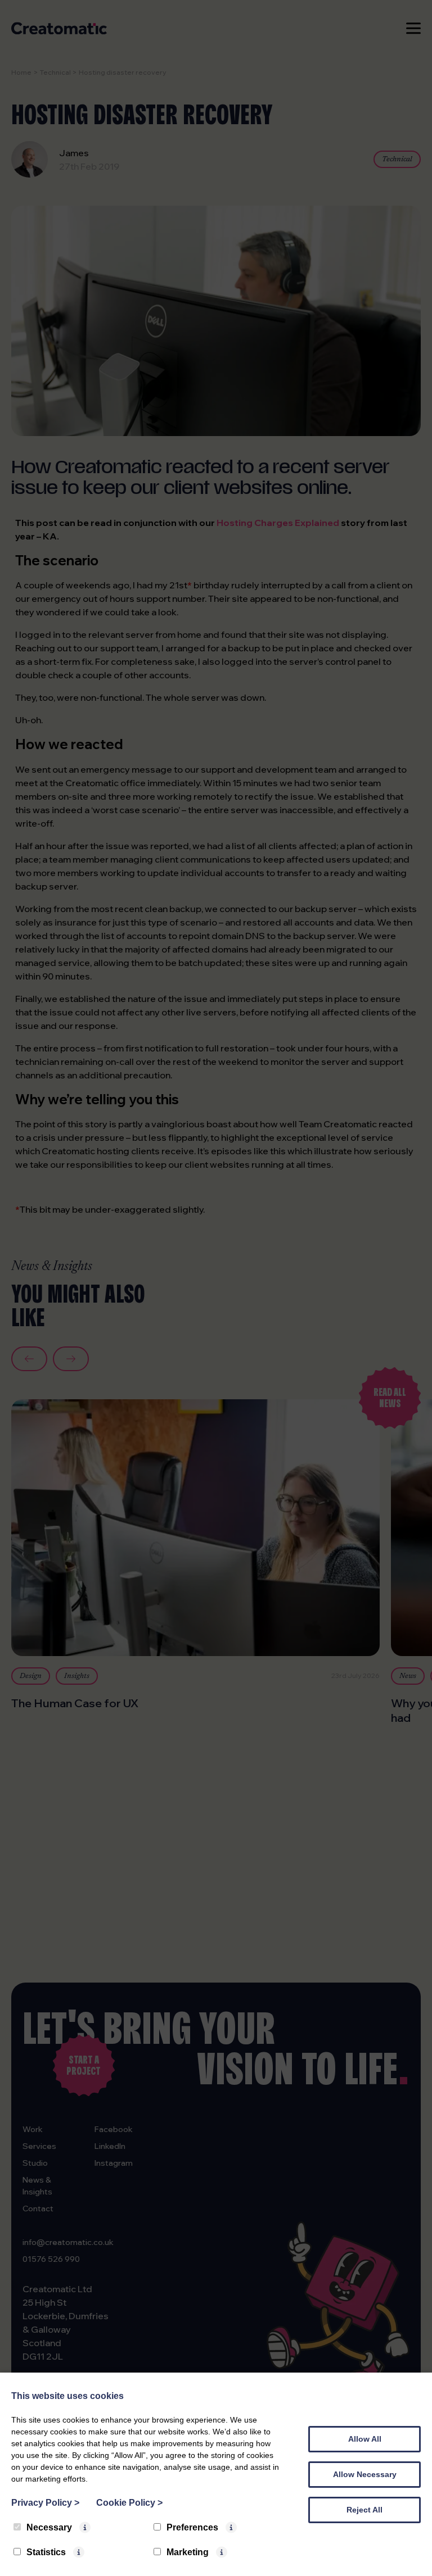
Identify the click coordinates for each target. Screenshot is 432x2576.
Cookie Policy (129, 2503)
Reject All (364, 2510)
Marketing (188, 2552)
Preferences (192, 2527)
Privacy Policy (45, 2503)
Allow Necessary (365, 2474)
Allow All (365, 2439)
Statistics (46, 2552)
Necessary (49, 2527)
